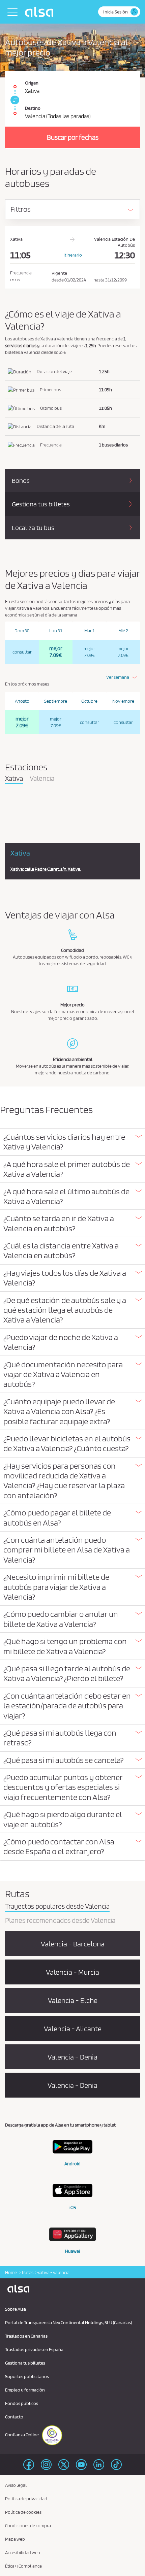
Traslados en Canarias (26, 2336)
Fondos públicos (22, 2403)
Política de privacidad (26, 2499)
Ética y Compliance (23, 2566)
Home (11, 2272)
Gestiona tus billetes (25, 2363)
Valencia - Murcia (72, 1972)
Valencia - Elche (73, 2000)
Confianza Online (22, 2435)
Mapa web (15, 2539)
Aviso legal (16, 2485)
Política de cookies (23, 2512)
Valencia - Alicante (73, 2029)
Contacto (14, 2417)
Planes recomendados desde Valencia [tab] (60, 1921)
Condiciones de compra (28, 2525)
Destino (33, 108)
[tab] (72, 1142)
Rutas (27, 2272)
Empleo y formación (25, 2390)
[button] (72, 1142)
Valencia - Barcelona (73, 1944)
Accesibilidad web (23, 2552)
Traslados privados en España (34, 2349)
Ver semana (118, 677)
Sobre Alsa (16, 2309)
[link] (14, 100)
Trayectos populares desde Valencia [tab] (57, 1907)
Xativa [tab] (14, 779)
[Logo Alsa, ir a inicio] (41, 12)
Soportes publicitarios (27, 2376)
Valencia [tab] (42, 779)
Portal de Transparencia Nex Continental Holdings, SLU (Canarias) (68, 2322)
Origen (32, 83)
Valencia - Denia (72, 2057)
